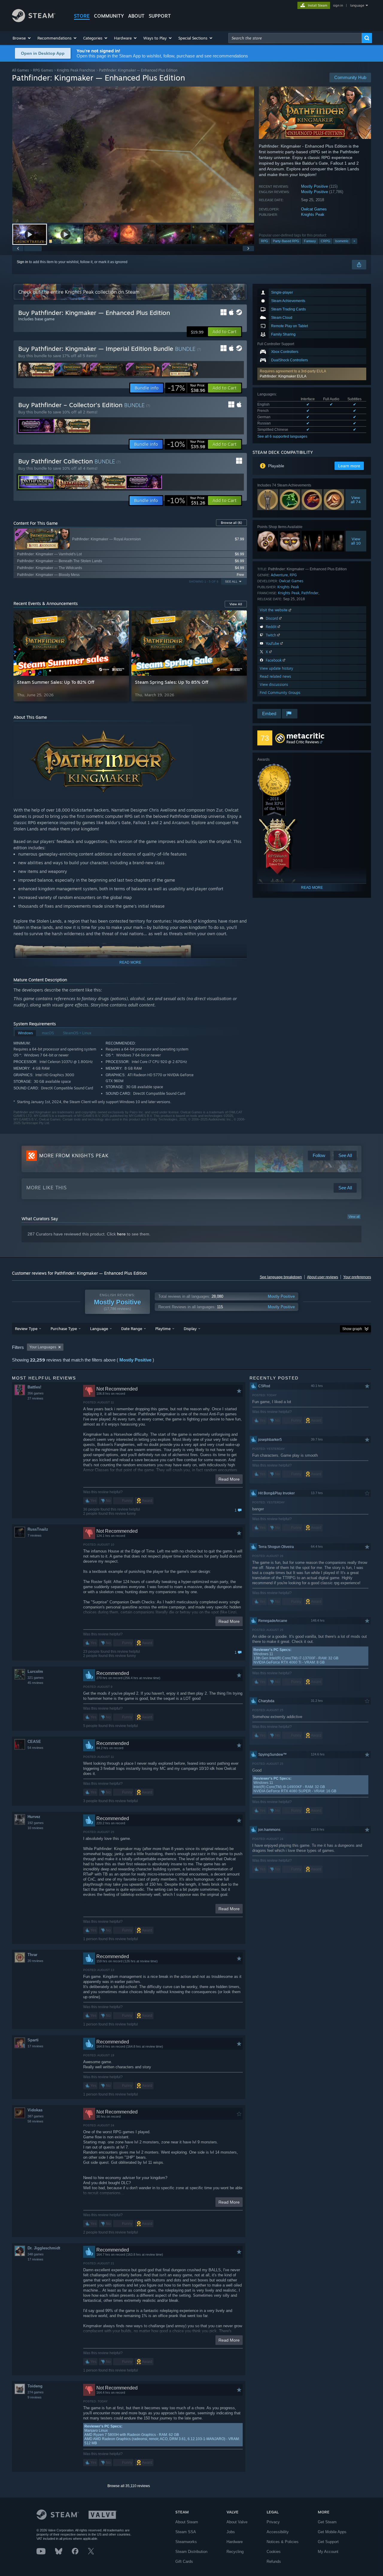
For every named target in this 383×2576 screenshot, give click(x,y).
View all (354, 1217)
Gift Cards (184, 2561)
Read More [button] (229, 1479)
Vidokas (35, 2110)
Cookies (274, 2552)
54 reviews (35, 1748)
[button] (22, 38)
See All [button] (231, 582)
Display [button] (190, 1329)
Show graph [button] (352, 1329)
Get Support (328, 2542)
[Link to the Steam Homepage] (34, 21)
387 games (36, 2116)
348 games (36, 2254)
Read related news (275, 676)
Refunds (274, 2561)
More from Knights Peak (74, 1156)
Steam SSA (186, 2532)
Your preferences (357, 1277)
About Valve (237, 2522)
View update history (276, 668)
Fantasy (310, 241)
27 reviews (35, 1398)
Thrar (32, 1955)
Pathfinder (310, 593)
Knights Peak (313, 214)
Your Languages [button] (43, 1347)
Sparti (33, 2040)
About (136, 16)
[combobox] (295, 38)
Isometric (342, 241)
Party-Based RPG (286, 241)
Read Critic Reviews (303, 742)
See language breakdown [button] (281, 1277)
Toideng (35, 2386)
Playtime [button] (163, 1329)
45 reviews (35, 1683)
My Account (328, 2552)
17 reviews (35, 2046)
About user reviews (323, 1277)
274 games (36, 2392)
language (357, 5)
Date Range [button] (132, 1329)
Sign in (22, 262)
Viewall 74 (356, 500)
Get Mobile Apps (332, 2532)
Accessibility (278, 2532)
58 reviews (35, 2121)
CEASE (34, 1742)
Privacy (273, 2522)
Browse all (231, 523)
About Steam (187, 2522)
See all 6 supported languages (282, 436)
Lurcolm (35, 1671)
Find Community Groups (280, 693)
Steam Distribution (191, 2552)
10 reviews (35, 1828)
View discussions (274, 684)
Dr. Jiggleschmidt (44, 2248)
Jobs (231, 2532)
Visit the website (274, 610)
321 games (36, 1678)
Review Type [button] (26, 1329)
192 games (36, 1823)
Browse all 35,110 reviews (129, 2486)
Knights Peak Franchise (76, 70)
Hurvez (34, 1817)
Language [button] (99, 1329)
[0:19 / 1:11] (133, 155)
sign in (338, 5)
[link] (186, 388)
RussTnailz (38, 1529)
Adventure (279, 575)
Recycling (235, 2552)
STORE (82, 16)
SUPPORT (160, 16)
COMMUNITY (109, 16)
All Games (20, 70)
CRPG (326, 241)
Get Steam (327, 2522)
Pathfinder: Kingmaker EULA (283, 376)
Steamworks (186, 2542)
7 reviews (35, 1535)
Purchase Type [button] (64, 1329)
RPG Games (43, 70)
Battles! (34, 1387)
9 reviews (35, 2397)
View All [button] (236, 604)
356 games (36, 1393)
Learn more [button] (349, 466)
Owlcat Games (314, 209)
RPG (265, 241)
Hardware (235, 2542)
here (121, 1234)
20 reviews (35, 1961)
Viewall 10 (356, 541)
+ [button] (354, 241)
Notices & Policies (283, 2542)
